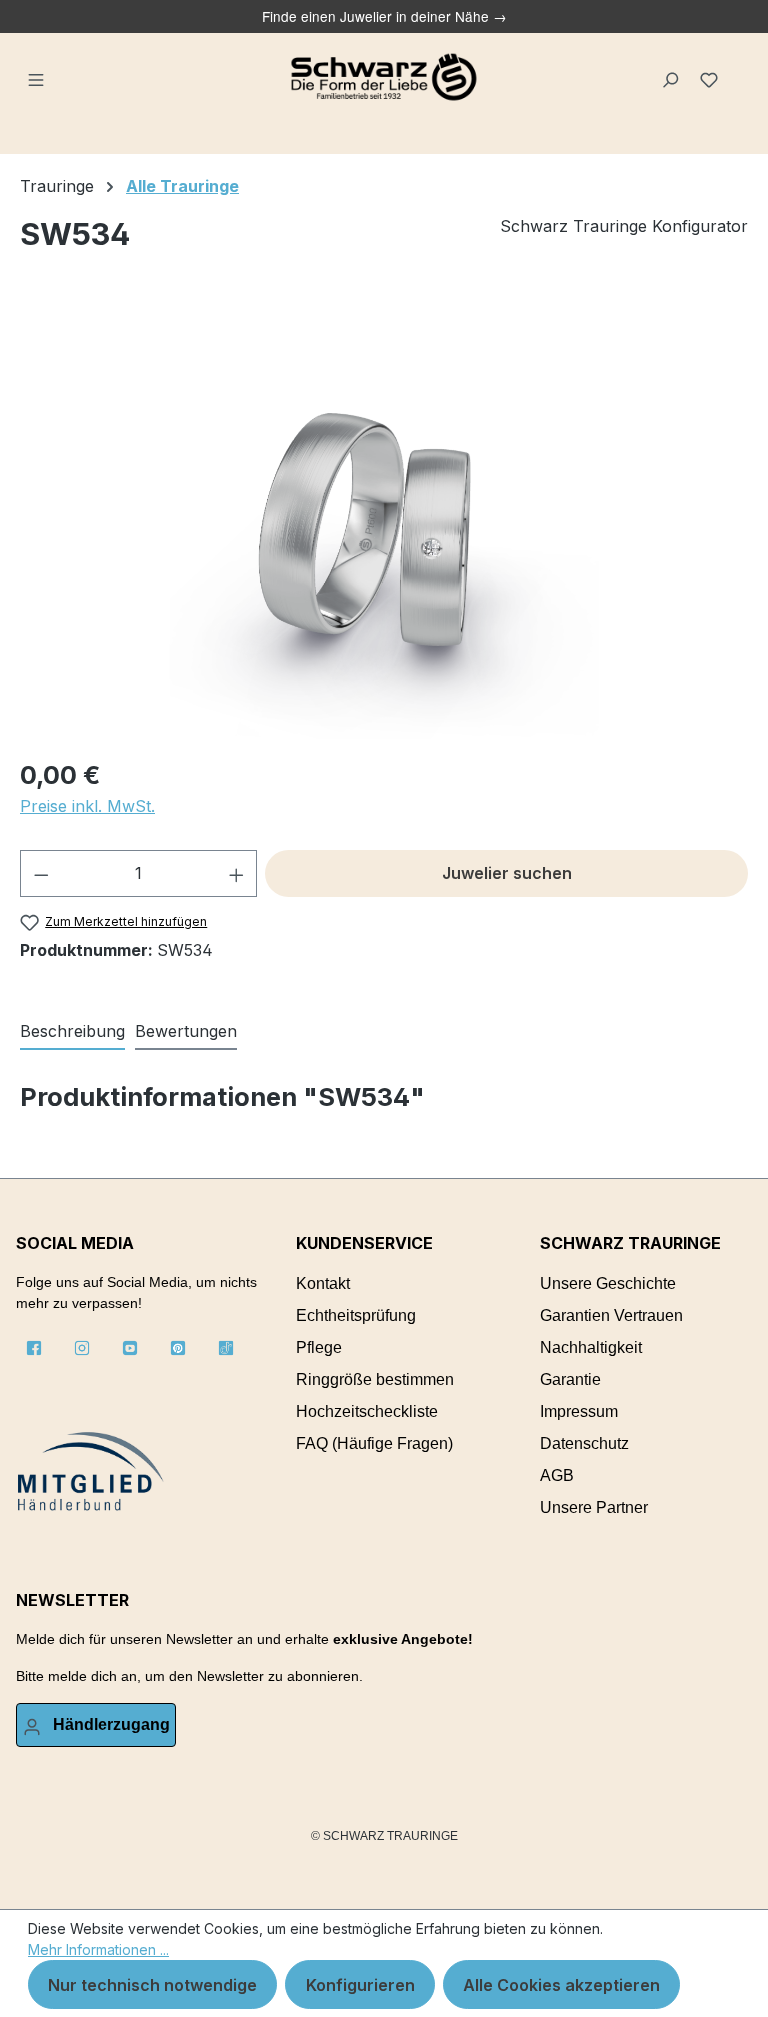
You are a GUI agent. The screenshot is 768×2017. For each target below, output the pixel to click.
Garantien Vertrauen (611, 1315)
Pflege (319, 1347)
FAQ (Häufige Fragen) (374, 1443)
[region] (384, 525)
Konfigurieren (360, 1985)
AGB (557, 1475)
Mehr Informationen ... (98, 1949)
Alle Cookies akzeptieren (561, 1985)
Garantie (570, 1379)
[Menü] (37, 77)
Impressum (579, 1411)
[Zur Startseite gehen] (384, 77)
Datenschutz (584, 1443)
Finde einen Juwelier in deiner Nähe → (384, 16)
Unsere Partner (594, 1507)
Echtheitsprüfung (356, 1315)
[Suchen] (671, 77)
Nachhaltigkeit (591, 1347)
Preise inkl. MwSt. (87, 806)
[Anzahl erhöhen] (237, 873)
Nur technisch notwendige (152, 1985)
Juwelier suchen (507, 873)
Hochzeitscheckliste (367, 1411)
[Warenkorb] (739, 69)
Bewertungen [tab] (186, 1031)
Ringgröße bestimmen (375, 1379)
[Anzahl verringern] (41, 873)
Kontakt (323, 1283)
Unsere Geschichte (608, 1283)
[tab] (72, 1032)
